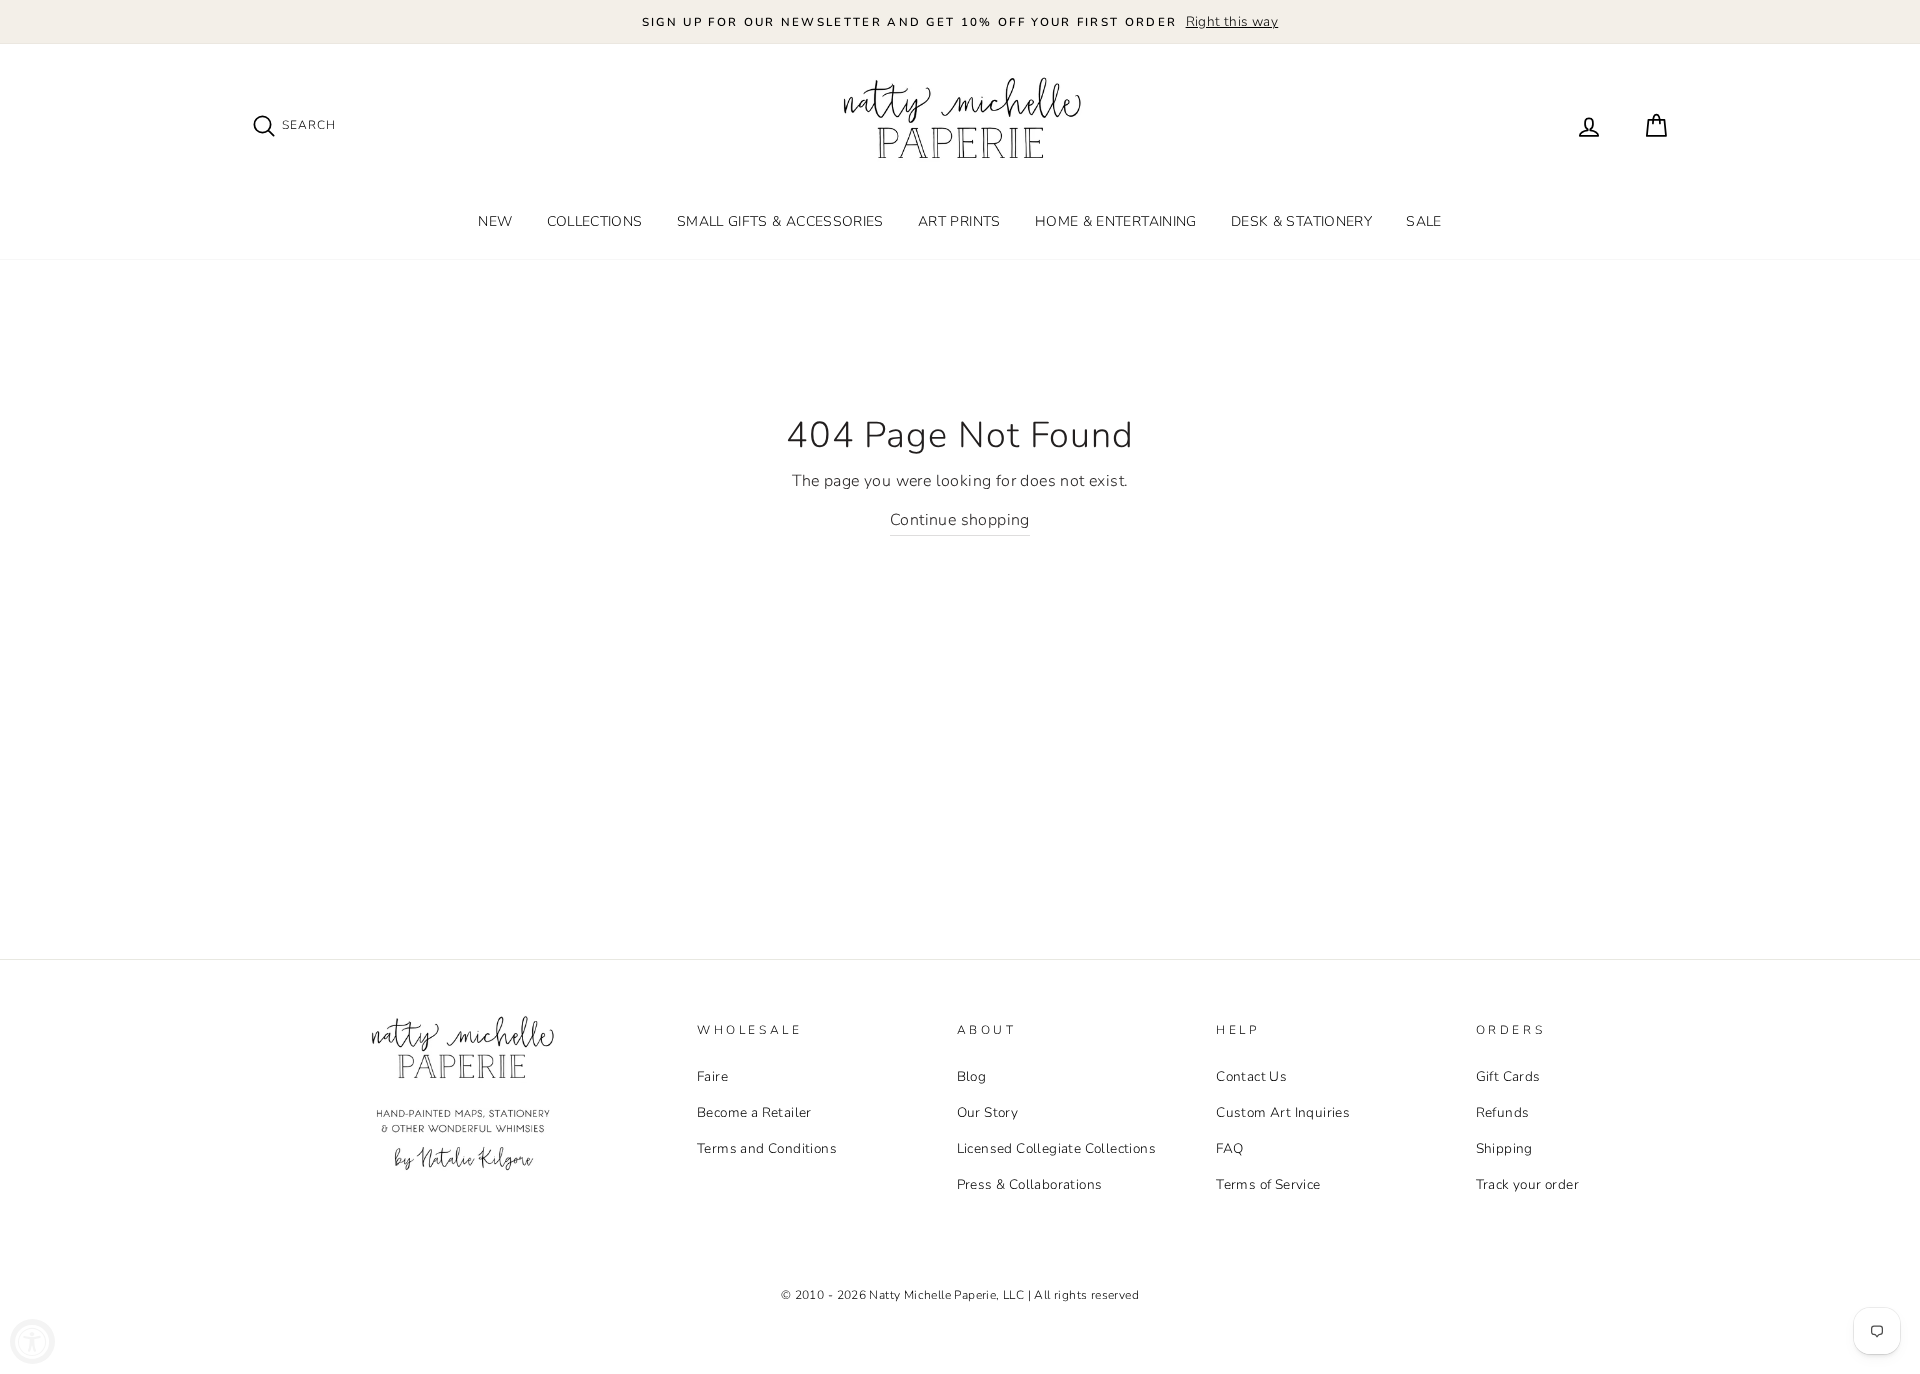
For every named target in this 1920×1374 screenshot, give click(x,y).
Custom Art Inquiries (1283, 1112)
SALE (1423, 221)
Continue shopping (960, 520)
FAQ (1229, 1148)
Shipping (1504, 1148)
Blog (972, 1076)
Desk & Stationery (1301, 221)
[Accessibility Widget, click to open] (32, 1341)
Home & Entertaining (1116, 221)
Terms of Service (1268, 1184)
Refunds (1503, 1112)
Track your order (1527, 1184)
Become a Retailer (754, 1112)
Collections (595, 221)
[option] (960, 22)
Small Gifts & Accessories (780, 221)
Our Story (988, 1112)
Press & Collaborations (1030, 1184)
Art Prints (959, 221)
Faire (712, 1076)
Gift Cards (1508, 1076)
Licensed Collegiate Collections (1056, 1148)
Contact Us (1251, 1076)
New (495, 221)
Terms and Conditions (767, 1148)
